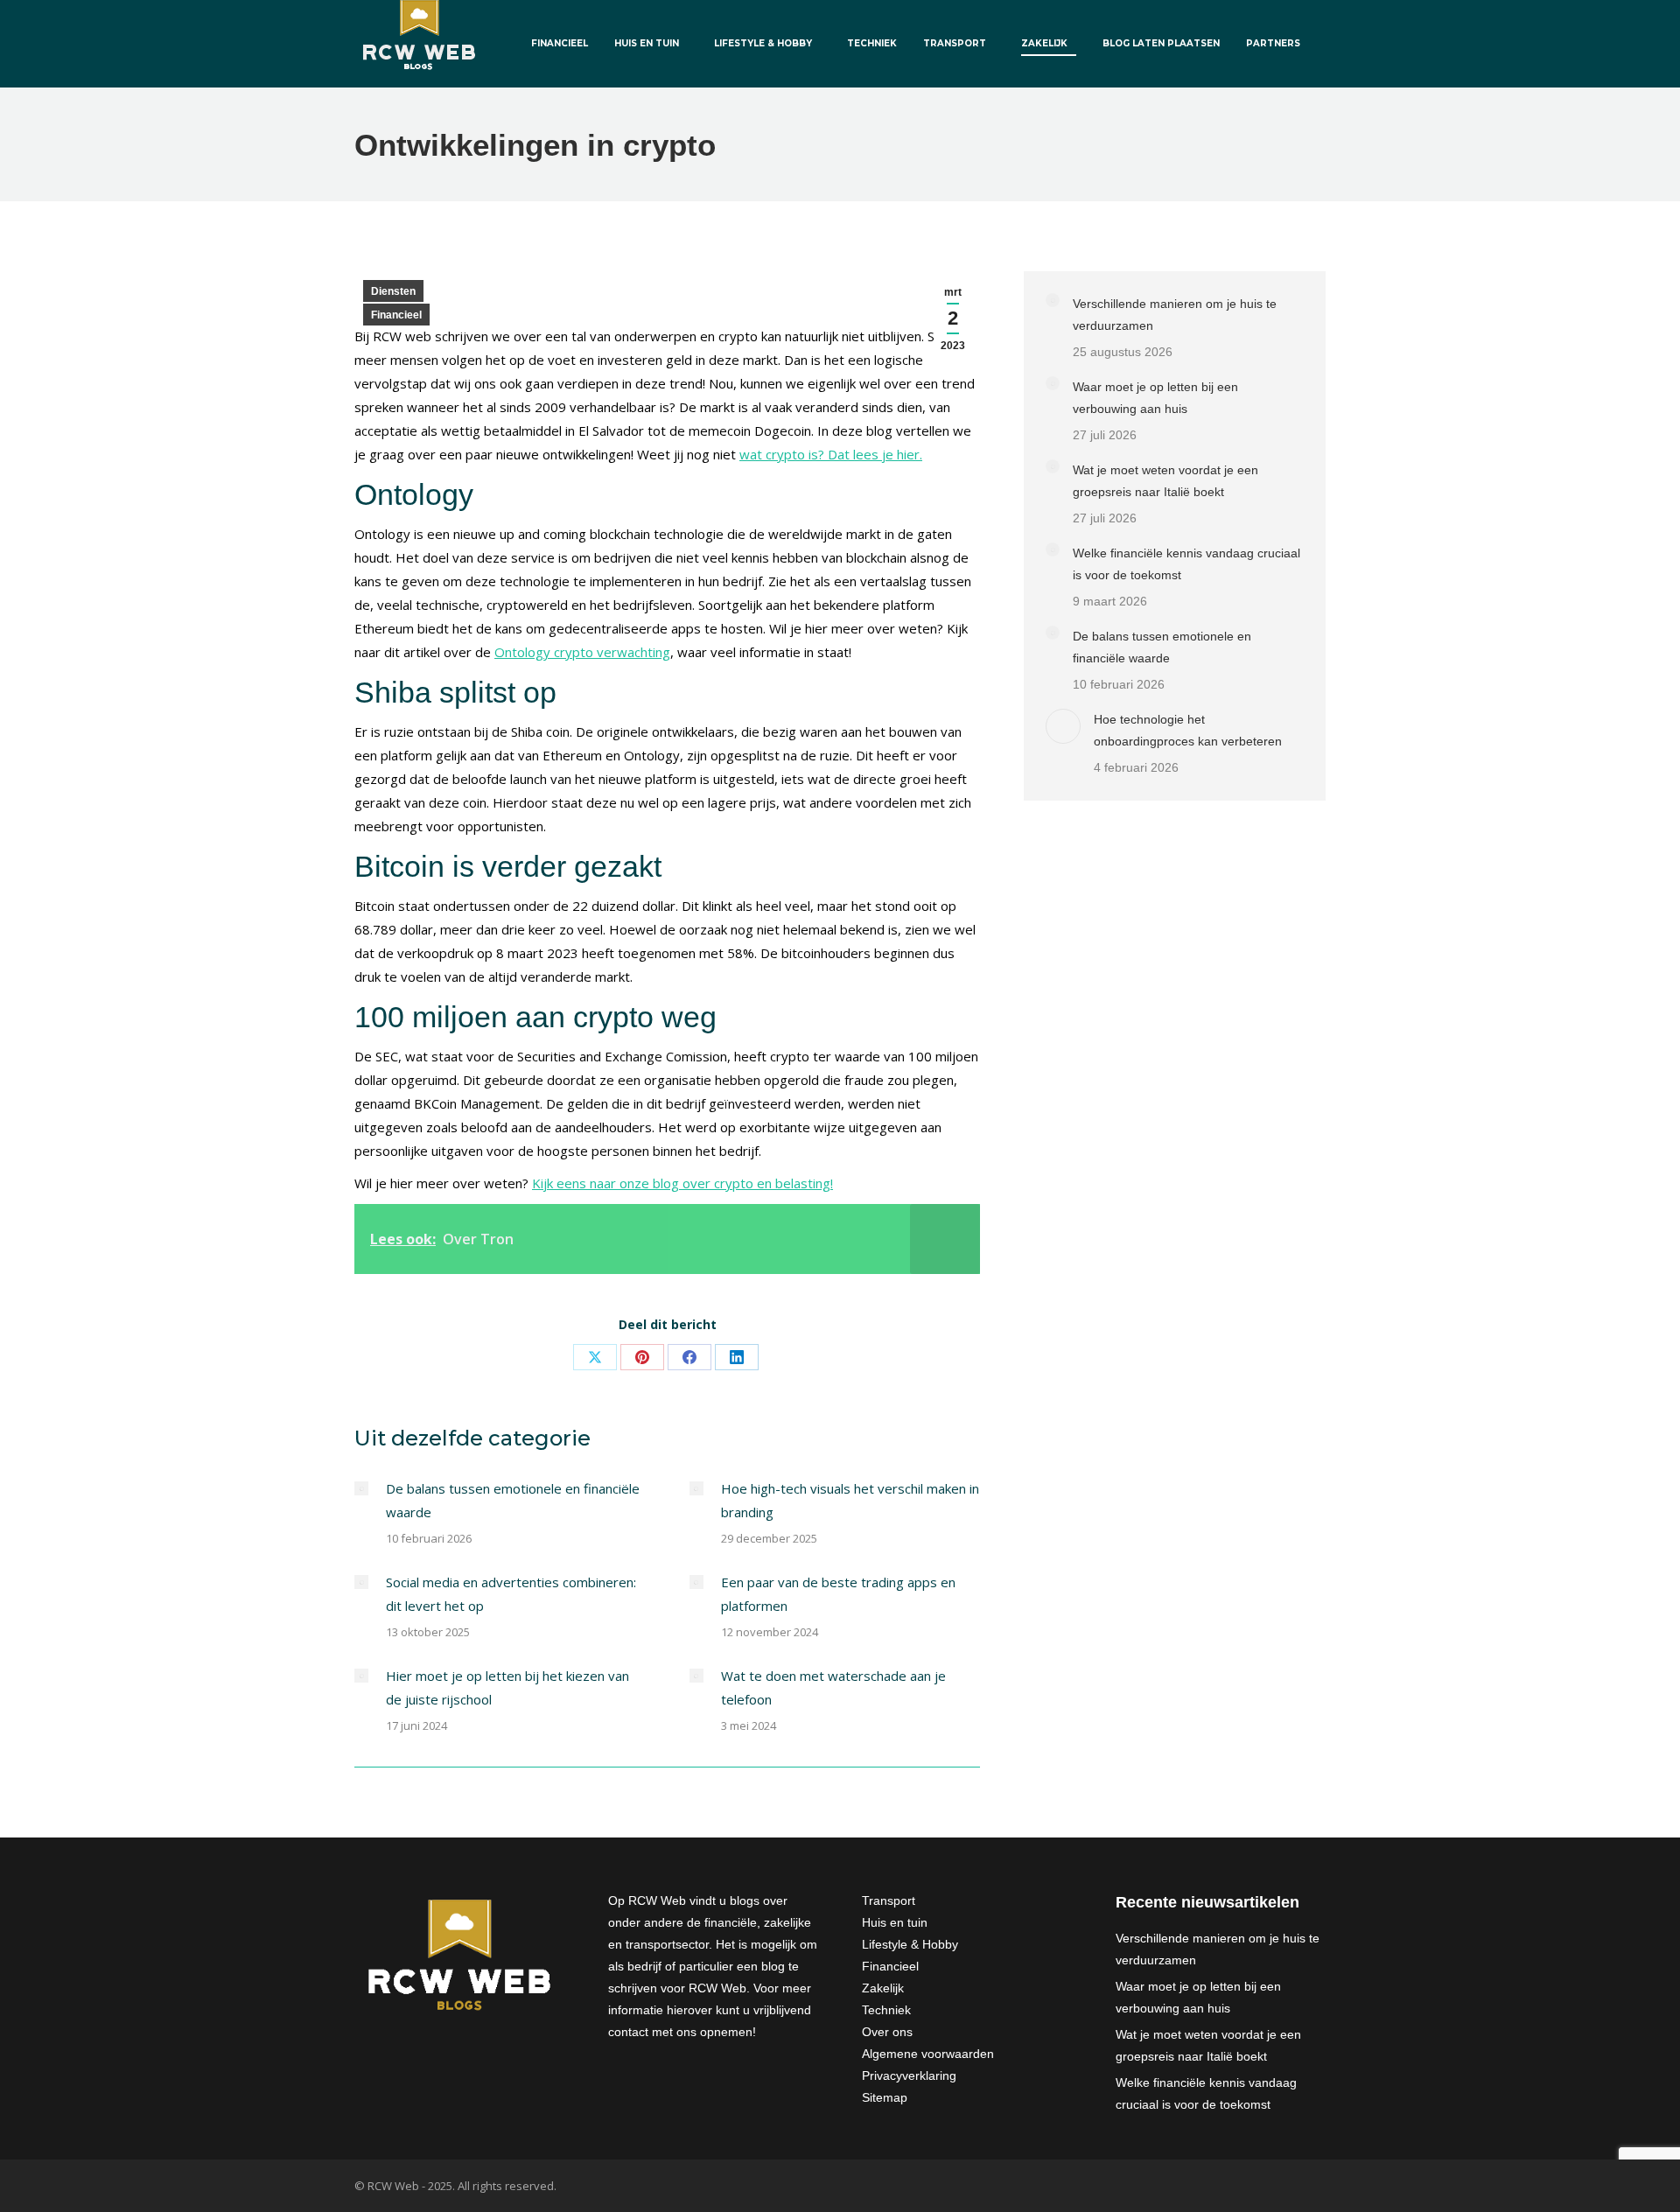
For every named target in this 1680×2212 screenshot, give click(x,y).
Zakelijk (883, 1988)
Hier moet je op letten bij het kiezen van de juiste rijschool (507, 1687)
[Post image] (361, 1488)
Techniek (886, 2010)
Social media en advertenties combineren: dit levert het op (511, 1594)
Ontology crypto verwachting (582, 652)
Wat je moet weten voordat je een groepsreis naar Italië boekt (1165, 481)
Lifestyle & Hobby (910, 1944)
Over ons (887, 2032)
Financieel (396, 315)
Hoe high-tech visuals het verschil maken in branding (850, 1500)
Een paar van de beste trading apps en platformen (838, 1594)
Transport (889, 1900)
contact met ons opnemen (680, 2032)
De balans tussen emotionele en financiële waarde (513, 1500)
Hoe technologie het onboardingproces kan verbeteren (1188, 730)
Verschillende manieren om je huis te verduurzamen (1175, 315)
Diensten (393, 291)
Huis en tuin (895, 1922)
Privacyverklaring (909, 2075)
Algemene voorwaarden (928, 2054)
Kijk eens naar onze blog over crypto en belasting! (682, 1183)
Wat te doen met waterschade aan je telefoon (833, 1687)
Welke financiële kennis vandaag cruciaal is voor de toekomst (1186, 564)
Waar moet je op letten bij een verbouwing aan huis (1155, 398)
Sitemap (885, 2097)
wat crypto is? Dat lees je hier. (831, 454)
